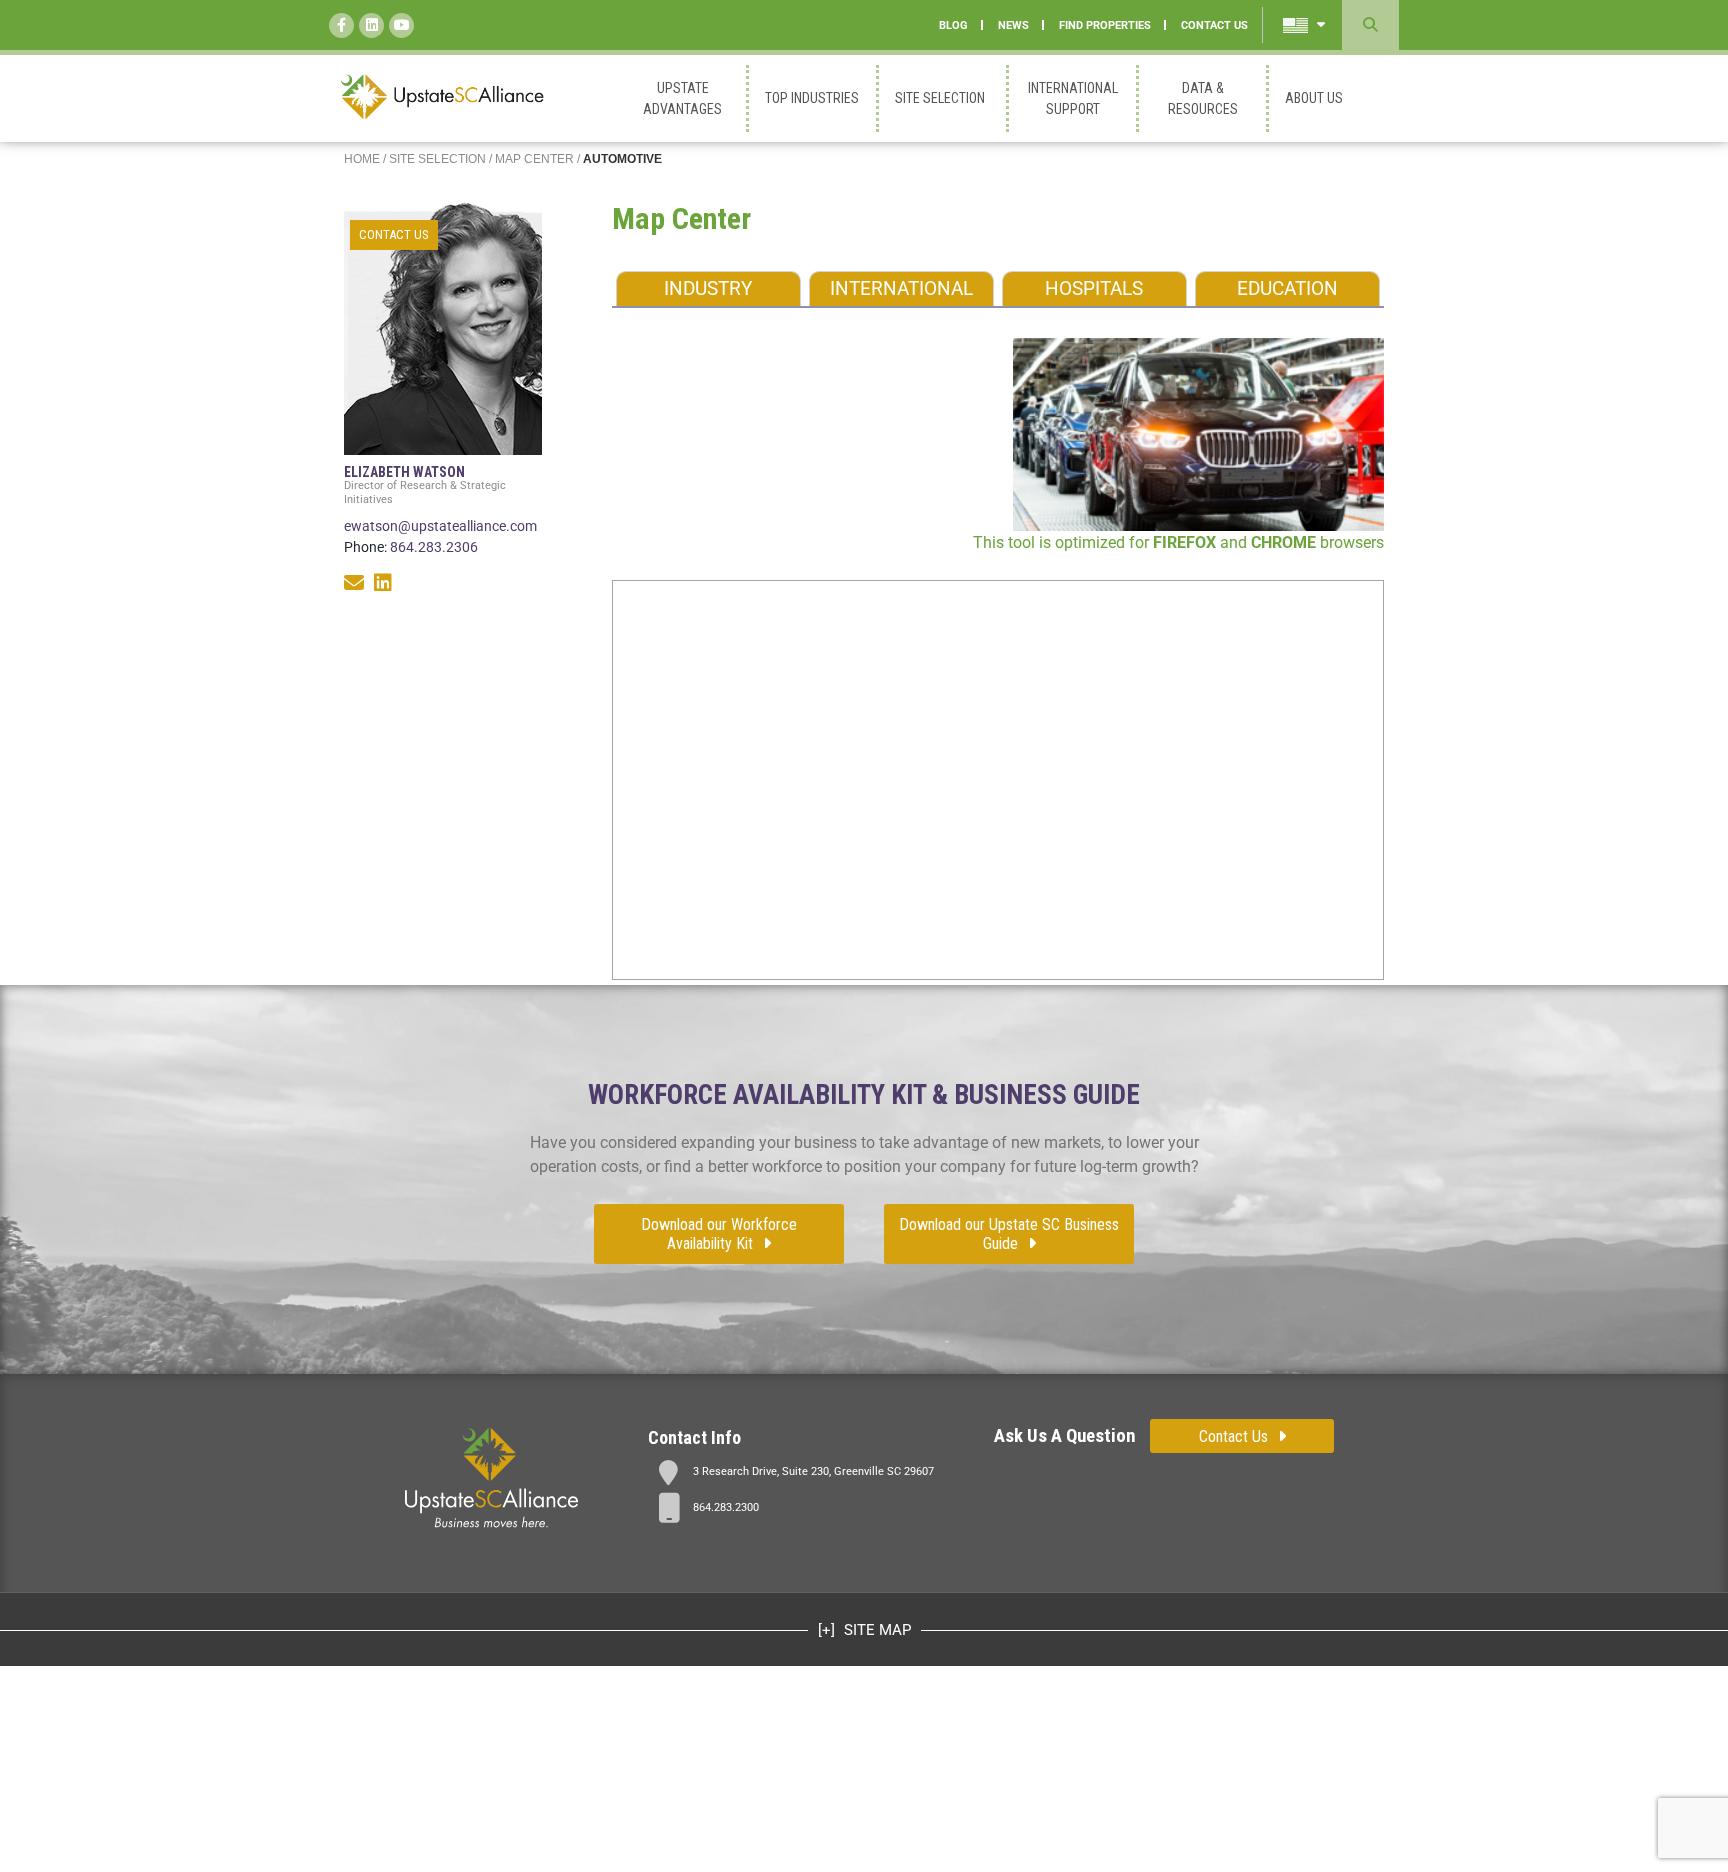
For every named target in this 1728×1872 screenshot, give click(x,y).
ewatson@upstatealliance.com (440, 526)
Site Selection (437, 159)
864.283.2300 (726, 1507)
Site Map (875, 1630)
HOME (362, 159)
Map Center (534, 159)
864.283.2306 (434, 547)
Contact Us (1233, 1436)
